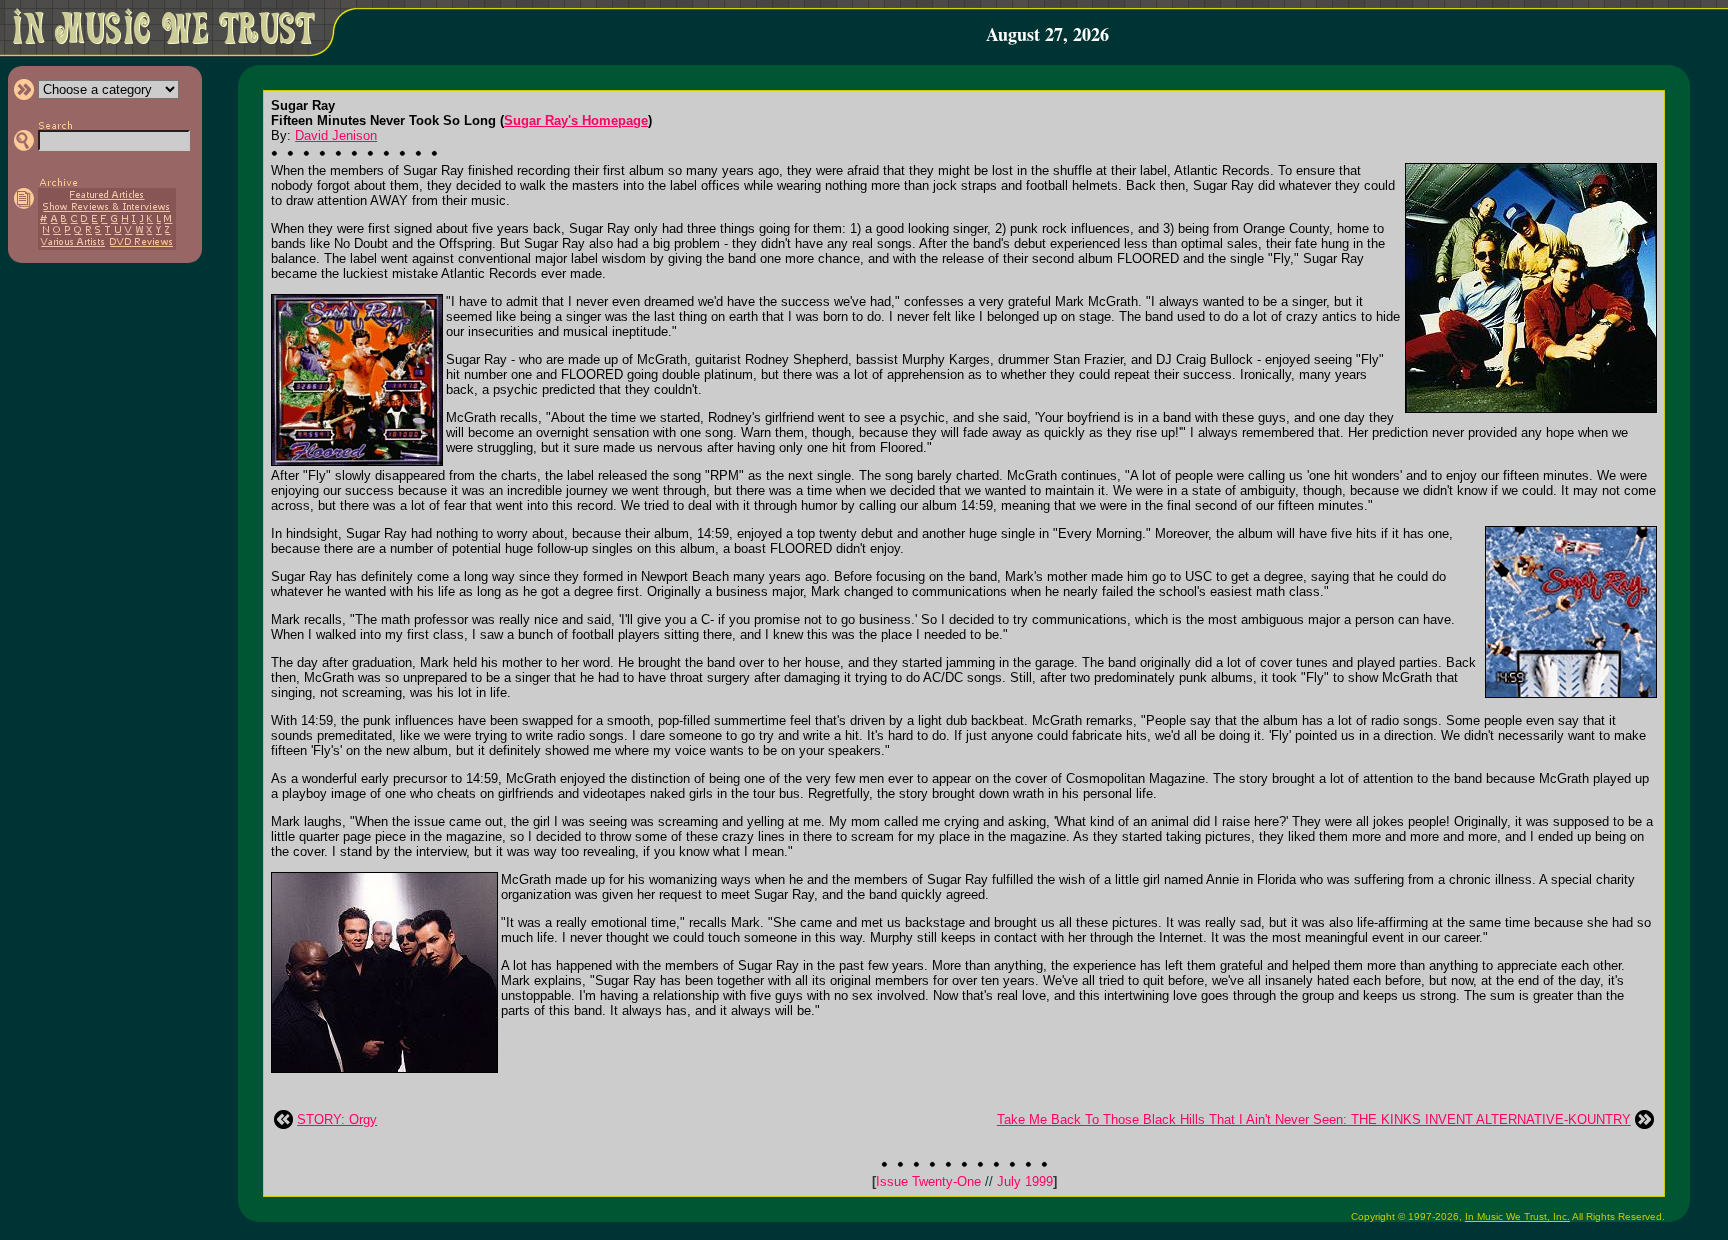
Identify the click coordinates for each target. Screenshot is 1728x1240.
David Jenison (336, 135)
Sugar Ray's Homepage (576, 120)
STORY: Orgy (337, 1119)
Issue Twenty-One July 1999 (964, 1181)
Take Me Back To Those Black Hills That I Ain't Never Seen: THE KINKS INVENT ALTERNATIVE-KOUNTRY (1314, 1119)
